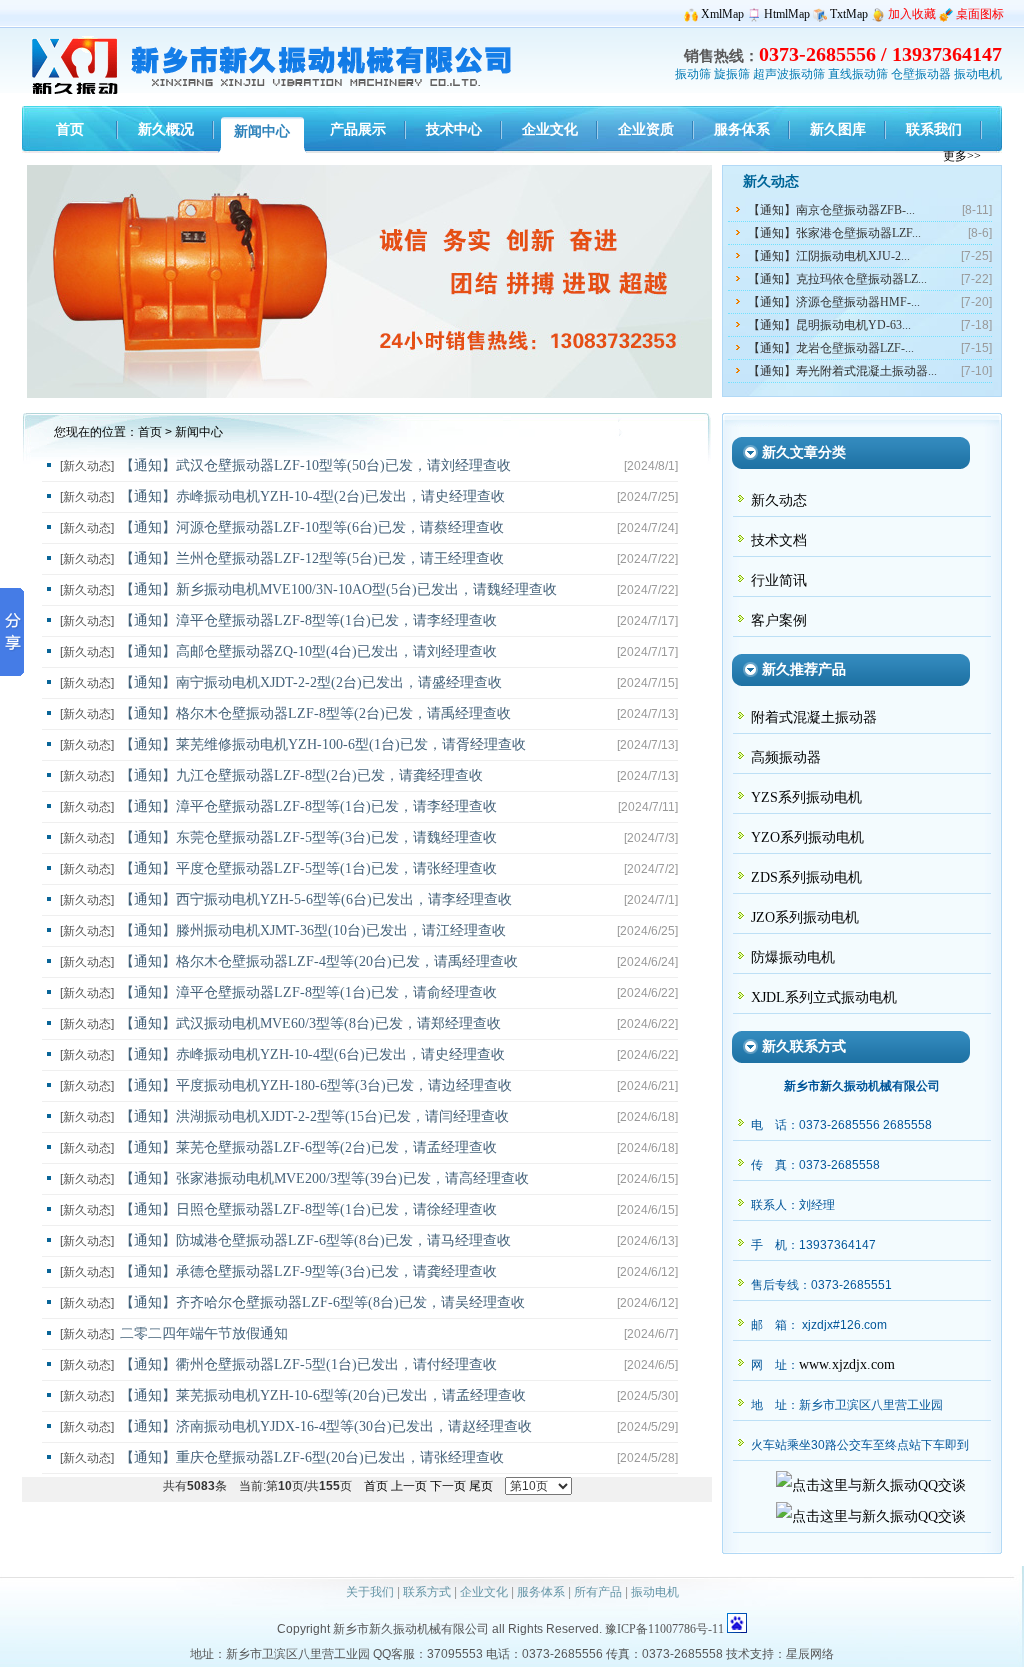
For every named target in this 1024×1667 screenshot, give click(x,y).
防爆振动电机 (793, 957)
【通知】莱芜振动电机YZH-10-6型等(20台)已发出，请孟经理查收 (323, 1395)
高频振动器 (786, 757)
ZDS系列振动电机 (806, 877)
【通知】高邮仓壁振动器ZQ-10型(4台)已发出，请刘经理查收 (308, 651)
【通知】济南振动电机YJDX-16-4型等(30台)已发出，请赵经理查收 (326, 1426)
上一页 (409, 1486)
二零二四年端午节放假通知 (204, 1333)
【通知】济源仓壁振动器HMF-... (834, 302)
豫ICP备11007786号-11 (664, 1629)
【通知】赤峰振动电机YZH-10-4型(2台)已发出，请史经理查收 (312, 496)
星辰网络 (810, 1654)
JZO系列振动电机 (805, 917)
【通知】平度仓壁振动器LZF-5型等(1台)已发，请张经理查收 (308, 868)
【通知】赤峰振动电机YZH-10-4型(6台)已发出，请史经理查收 (312, 1054)
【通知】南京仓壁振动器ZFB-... (831, 210)
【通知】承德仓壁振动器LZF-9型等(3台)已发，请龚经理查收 (308, 1271)
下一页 (448, 1486)
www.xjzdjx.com (847, 1364)
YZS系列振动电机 (806, 797)
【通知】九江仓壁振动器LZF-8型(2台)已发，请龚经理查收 (301, 775)
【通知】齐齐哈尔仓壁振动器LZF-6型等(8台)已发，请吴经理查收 (322, 1302)
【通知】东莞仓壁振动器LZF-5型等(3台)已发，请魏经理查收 (308, 837)
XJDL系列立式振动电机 (824, 997)
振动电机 (978, 74)
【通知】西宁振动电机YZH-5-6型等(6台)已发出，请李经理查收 (316, 899)
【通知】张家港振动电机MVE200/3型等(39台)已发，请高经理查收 (324, 1178)
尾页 (481, 1486)
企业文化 (484, 1592)
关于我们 (370, 1592)
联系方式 (427, 1592)
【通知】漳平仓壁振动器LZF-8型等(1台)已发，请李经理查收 (308, 620)
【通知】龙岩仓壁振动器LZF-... (831, 348)
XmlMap (722, 14)
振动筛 (693, 74)
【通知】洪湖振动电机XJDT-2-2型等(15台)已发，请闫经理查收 (314, 1116)
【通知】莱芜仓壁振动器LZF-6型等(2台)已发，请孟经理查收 (308, 1147)
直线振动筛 (858, 74)
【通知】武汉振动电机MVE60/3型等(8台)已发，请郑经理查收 (310, 1023)
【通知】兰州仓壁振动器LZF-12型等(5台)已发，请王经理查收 (312, 558)
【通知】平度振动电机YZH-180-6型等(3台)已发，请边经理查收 (316, 1085)
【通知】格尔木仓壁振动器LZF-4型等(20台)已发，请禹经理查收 (319, 961)
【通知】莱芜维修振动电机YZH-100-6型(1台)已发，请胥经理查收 (323, 744)
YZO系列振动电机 (807, 837)
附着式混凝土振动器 (814, 717)
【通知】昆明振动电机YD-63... (829, 325)
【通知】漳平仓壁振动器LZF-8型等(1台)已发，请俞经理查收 (308, 992)
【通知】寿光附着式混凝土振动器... (842, 371)
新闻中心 (199, 432)
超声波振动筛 (789, 74)
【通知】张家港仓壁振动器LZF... (834, 233)
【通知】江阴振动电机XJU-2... (829, 256)
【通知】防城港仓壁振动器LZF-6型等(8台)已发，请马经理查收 (315, 1240)
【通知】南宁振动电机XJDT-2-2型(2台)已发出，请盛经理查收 (311, 682)
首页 (150, 432)
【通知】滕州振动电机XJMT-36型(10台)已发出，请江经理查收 (313, 930)
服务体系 (541, 1592)
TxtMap (849, 14)
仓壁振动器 (921, 74)
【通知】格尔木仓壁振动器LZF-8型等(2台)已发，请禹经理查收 (315, 713)
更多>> (962, 156)
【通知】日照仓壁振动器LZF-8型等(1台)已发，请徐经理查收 (308, 1209)
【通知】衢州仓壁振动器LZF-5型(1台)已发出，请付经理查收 (308, 1364)
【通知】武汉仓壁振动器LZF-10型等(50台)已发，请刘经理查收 (315, 465)
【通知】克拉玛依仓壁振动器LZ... (837, 279)
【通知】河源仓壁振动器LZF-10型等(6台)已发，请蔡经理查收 (312, 527)
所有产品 (598, 1592)
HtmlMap (787, 14)
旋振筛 (732, 74)
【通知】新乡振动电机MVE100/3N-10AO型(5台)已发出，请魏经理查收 (338, 589)
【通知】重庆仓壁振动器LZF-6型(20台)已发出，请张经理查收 (312, 1457)
